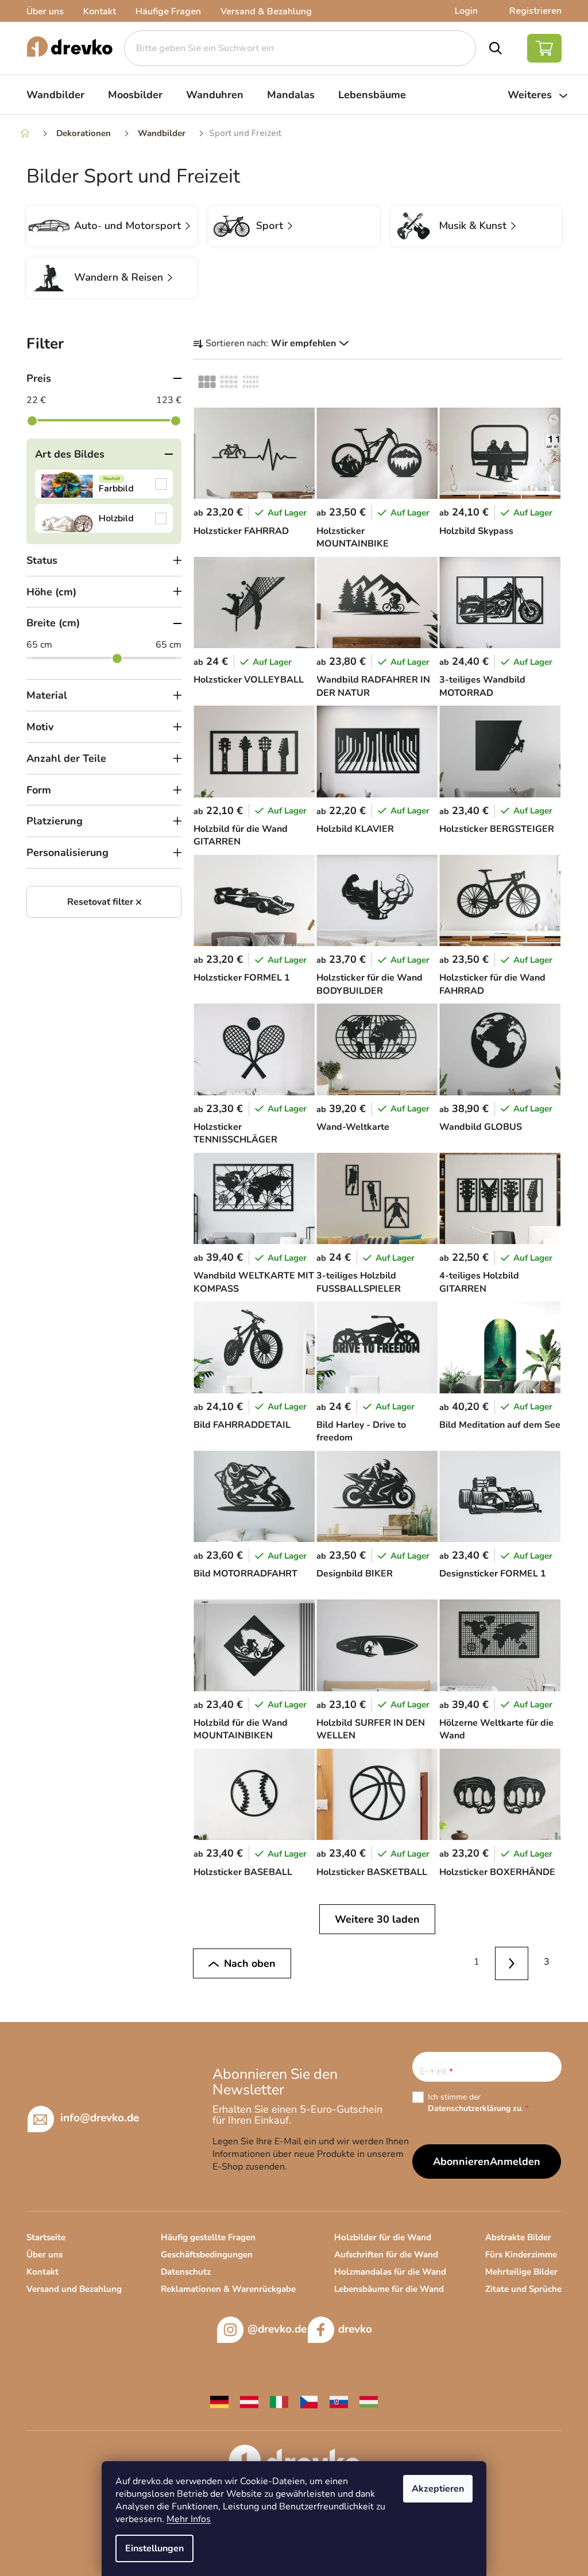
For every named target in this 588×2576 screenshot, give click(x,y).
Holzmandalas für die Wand (390, 2272)
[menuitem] (55, 95)
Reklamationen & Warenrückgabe (228, 2289)
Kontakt (100, 11)
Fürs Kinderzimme (521, 2255)
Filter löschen (104, 902)
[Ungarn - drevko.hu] (369, 2401)
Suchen (496, 48)
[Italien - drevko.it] (279, 2401)
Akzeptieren (438, 2489)
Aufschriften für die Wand (386, 2255)
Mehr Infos (189, 2519)
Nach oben (250, 1963)
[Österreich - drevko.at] (249, 2401)
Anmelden (515, 2161)
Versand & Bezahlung (266, 11)
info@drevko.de (100, 2117)
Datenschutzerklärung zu (475, 2108)
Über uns (45, 11)
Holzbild (104, 518)
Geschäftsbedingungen (207, 2255)
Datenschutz (186, 2272)
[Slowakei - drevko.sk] (339, 2401)
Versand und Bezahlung (74, 2289)
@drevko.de (277, 2329)
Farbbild (104, 484)
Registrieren (535, 11)
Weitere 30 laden (377, 1919)
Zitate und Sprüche (523, 2289)
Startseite (46, 2237)
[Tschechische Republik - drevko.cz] (309, 2401)
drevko (355, 2329)
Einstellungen (154, 2548)
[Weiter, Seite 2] (512, 1964)
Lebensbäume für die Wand (389, 2289)
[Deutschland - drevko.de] (219, 2401)
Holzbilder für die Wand (383, 2237)
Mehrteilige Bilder (521, 2272)
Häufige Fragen (168, 11)
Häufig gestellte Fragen (208, 2237)
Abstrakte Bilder (518, 2237)
